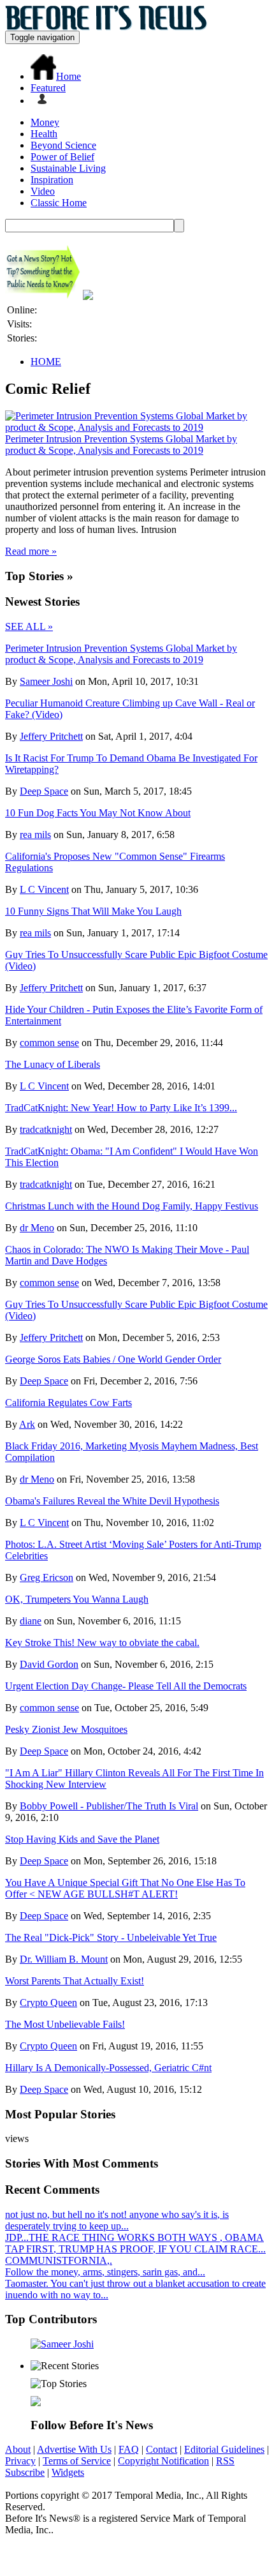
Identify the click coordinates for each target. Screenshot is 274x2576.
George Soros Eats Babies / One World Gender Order (113, 1359)
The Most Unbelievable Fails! (65, 2024)
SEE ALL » (29, 626)
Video (43, 191)
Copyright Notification (163, 2461)
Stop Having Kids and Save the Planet (82, 1839)
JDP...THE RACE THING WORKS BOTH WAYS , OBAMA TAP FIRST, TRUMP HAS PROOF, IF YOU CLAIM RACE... (135, 2243)
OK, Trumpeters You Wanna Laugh (77, 1599)
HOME (46, 362)
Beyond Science (63, 145)
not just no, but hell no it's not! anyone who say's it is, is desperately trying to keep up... (117, 2220)
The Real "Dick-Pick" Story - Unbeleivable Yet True (111, 1937)
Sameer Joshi (46, 681)
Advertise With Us (74, 2449)
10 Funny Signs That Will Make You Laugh (93, 911)
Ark (27, 1424)
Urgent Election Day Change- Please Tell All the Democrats (126, 1686)
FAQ (129, 2449)
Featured (48, 88)
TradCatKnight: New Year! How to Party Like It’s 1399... (121, 1108)
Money (45, 122)
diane (31, 1621)
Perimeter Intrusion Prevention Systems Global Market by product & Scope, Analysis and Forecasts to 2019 (121, 445)
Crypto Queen (48, 2003)
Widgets (68, 2472)
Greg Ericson (47, 1577)
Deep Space (44, 791)
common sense (49, 1043)
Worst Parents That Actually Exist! (75, 1981)
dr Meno (37, 1228)
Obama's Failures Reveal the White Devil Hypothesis (112, 1501)
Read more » (31, 551)
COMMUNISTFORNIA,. (59, 2260)
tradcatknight (46, 1129)
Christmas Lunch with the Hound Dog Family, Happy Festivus (132, 1206)
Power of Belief (62, 157)
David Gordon (49, 1664)
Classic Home (59, 203)
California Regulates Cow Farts (68, 1403)
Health (44, 134)
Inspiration (52, 180)
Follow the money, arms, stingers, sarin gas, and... (105, 2272)
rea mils (35, 835)
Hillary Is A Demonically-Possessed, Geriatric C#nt (108, 2068)
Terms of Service (77, 2461)
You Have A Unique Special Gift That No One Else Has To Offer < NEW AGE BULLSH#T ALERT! (125, 1888)
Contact (162, 2449)
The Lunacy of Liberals (53, 1064)
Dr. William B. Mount (64, 1959)
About (18, 2449)
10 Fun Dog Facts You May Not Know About (98, 813)
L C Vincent (44, 889)
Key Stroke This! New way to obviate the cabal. (102, 1643)
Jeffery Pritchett (51, 736)
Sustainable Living (68, 168)
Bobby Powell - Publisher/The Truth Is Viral (109, 1806)
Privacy (20, 2461)
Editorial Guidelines (224, 2449)
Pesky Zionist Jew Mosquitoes (66, 1729)
